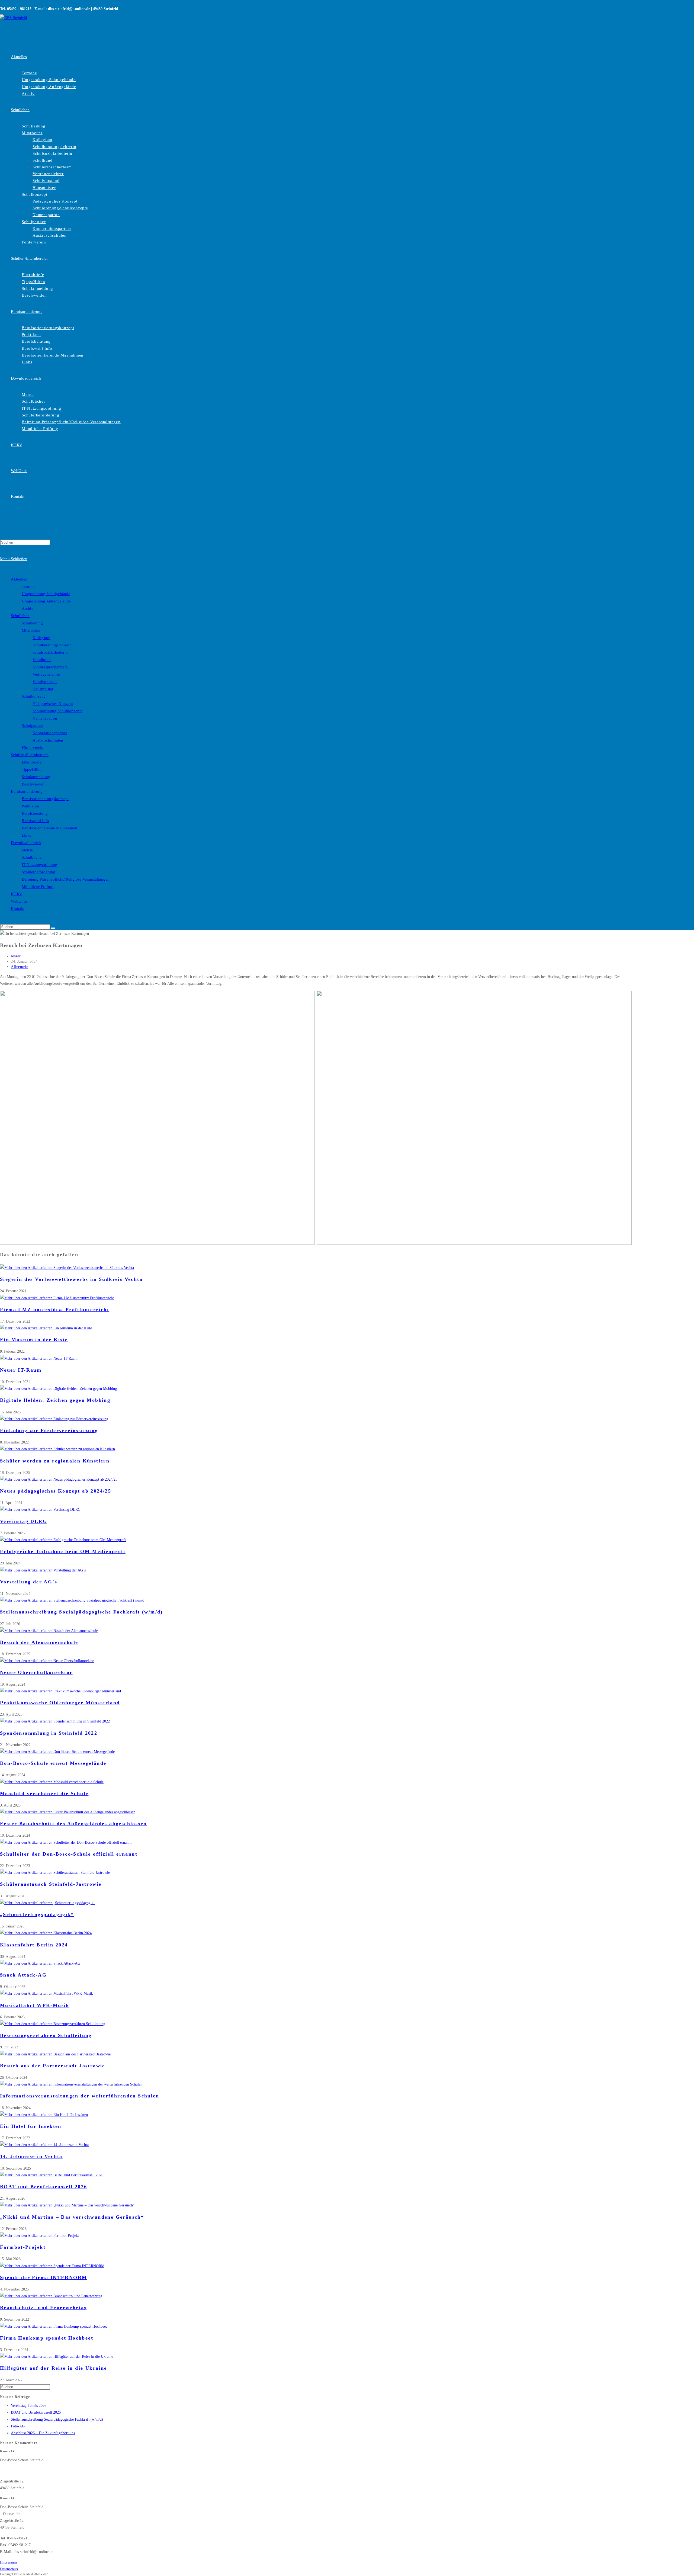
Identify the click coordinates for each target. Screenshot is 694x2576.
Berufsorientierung (27, 791)
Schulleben (20, 616)
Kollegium (41, 638)
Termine (29, 586)
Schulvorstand (45, 682)
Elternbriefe (32, 762)
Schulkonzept (33, 696)
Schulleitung (32, 623)
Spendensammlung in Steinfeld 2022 (49, 1733)
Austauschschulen (48, 740)
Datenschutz (9, 2569)
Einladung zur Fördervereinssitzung (49, 1430)
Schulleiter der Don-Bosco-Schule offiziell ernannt (69, 1854)
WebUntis (19, 901)
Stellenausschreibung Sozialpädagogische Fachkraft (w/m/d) (81, 1612)
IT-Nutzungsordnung (39, 865)
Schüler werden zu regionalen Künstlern (55, 1461)
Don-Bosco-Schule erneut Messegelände (53, 1763)
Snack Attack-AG (23, 1975)
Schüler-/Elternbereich (30, 755)
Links (26, 835)
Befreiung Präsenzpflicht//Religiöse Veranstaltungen (66, 879)
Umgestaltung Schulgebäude (46, 594)
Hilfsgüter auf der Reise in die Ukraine (54, 2368)
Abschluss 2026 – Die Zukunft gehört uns (43, 2433)
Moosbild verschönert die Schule (44, 1794)
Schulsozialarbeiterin (50, 652)
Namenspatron (45, 718)
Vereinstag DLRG (24, 1521)
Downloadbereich (26, 843)
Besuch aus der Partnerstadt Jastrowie (53, 2066)
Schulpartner (32, 726)
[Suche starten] (53, 928)
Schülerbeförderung (38, 872)
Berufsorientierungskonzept (45, 799)
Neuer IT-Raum (21, 1370)
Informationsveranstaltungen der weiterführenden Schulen (80, 2096)
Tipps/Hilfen (32, 769)
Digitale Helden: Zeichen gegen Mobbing (55, 1400)
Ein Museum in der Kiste (34, 1340)
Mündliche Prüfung (38, 887)
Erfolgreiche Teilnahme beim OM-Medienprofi (63, 1551)
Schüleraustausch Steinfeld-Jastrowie (51, 1884)
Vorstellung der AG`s (29, 1582)
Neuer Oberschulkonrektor (36, 1672)
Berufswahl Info (35, 821)
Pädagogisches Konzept (53, 704)
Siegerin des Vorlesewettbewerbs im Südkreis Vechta (71, 1279)
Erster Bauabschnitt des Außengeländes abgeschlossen (73, 1824)
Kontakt (18, 909)
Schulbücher (32, 857)
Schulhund (42, 660)
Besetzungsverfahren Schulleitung (46, 2035)
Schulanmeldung (36, 777)
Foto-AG (18, 2426)
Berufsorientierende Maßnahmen (49, 828)
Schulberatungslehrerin (52, 645)
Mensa (27, 850)
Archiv (28, 608)
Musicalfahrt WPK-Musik (35, 2005)
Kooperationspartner (50, 733)
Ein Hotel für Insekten (31, 2126)
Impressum (8, 2562)
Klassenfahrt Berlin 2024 (34, 1945)
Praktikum (30, 806)
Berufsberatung (35, 813)
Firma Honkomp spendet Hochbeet (47, 2338)
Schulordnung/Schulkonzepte (57, 711)
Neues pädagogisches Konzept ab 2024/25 (56, 1491)
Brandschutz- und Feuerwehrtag (44, 2308)
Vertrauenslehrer (46, 674)
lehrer (16, 956)
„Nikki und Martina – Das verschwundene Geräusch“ (72, 2217)
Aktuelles (19, 579)
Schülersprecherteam (50, 667)
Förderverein (33, 748)
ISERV (17, 894)
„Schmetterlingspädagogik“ (37, 1914)
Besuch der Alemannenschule (39, 1642)
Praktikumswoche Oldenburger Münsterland (60, 1703)
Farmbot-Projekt (23, 2247)
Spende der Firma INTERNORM (44, 2277)
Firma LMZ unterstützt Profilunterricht (55, 1310)
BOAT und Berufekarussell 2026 (44, 2187)
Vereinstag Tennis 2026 (29, 2406)
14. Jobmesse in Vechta (31, 2156)
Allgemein (20, 967)
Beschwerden (33, 784)
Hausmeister (43, 689)
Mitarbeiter (31, 630)
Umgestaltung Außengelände (46, 601)
